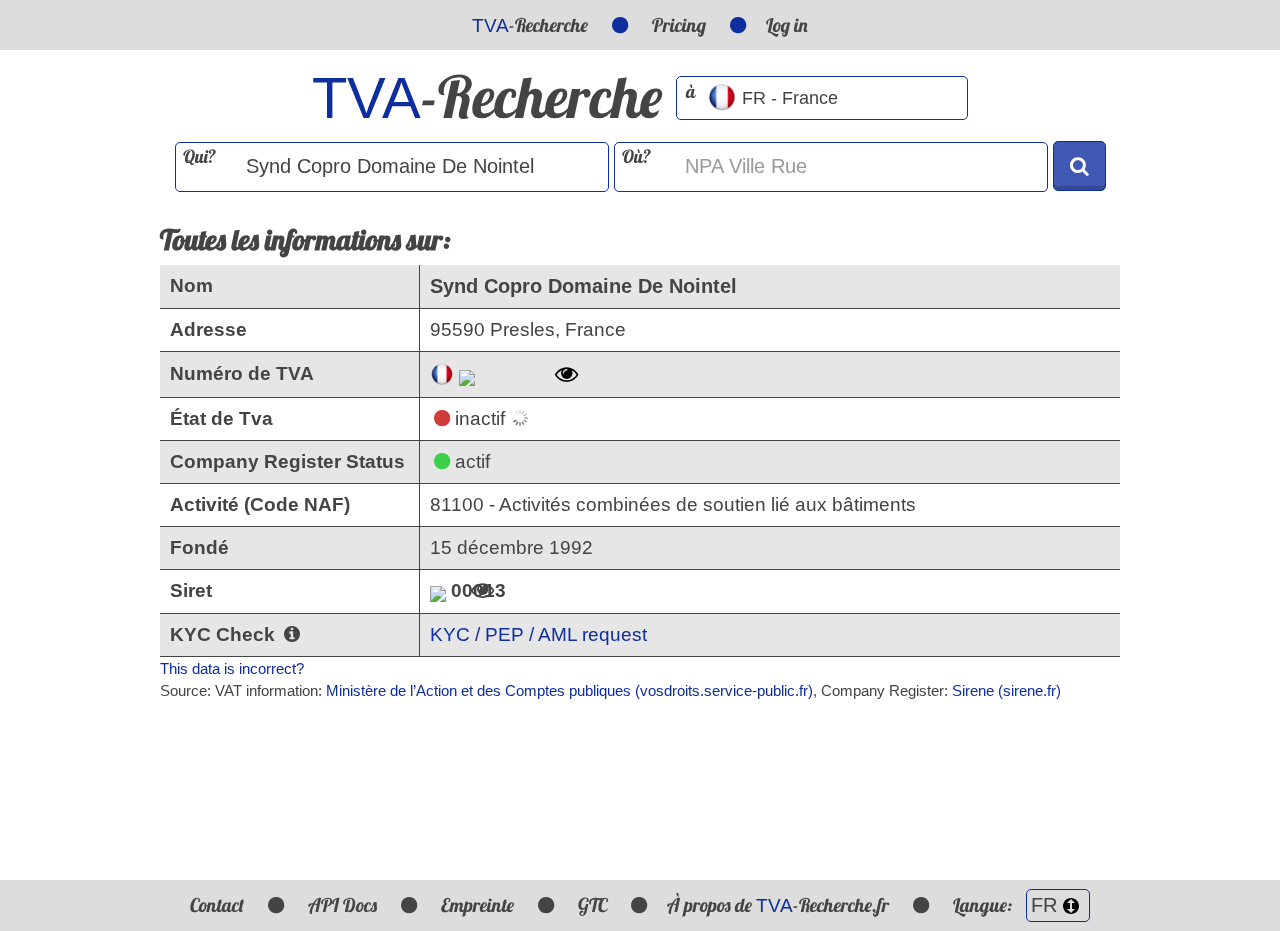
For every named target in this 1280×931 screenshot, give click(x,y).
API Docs (342, 905)
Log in (787, 25)
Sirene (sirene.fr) (1006, 690)
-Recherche (530, 25)
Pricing (679, 25)
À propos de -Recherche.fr (778, 905)
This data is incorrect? (232, 668)
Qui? (199, 156)
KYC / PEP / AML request (538, 634)
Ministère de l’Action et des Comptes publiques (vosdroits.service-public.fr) (569, 690)
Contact (217, 905)
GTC (592, 905)
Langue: (984, 905)
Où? (636, 156)
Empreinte (477, 905)
